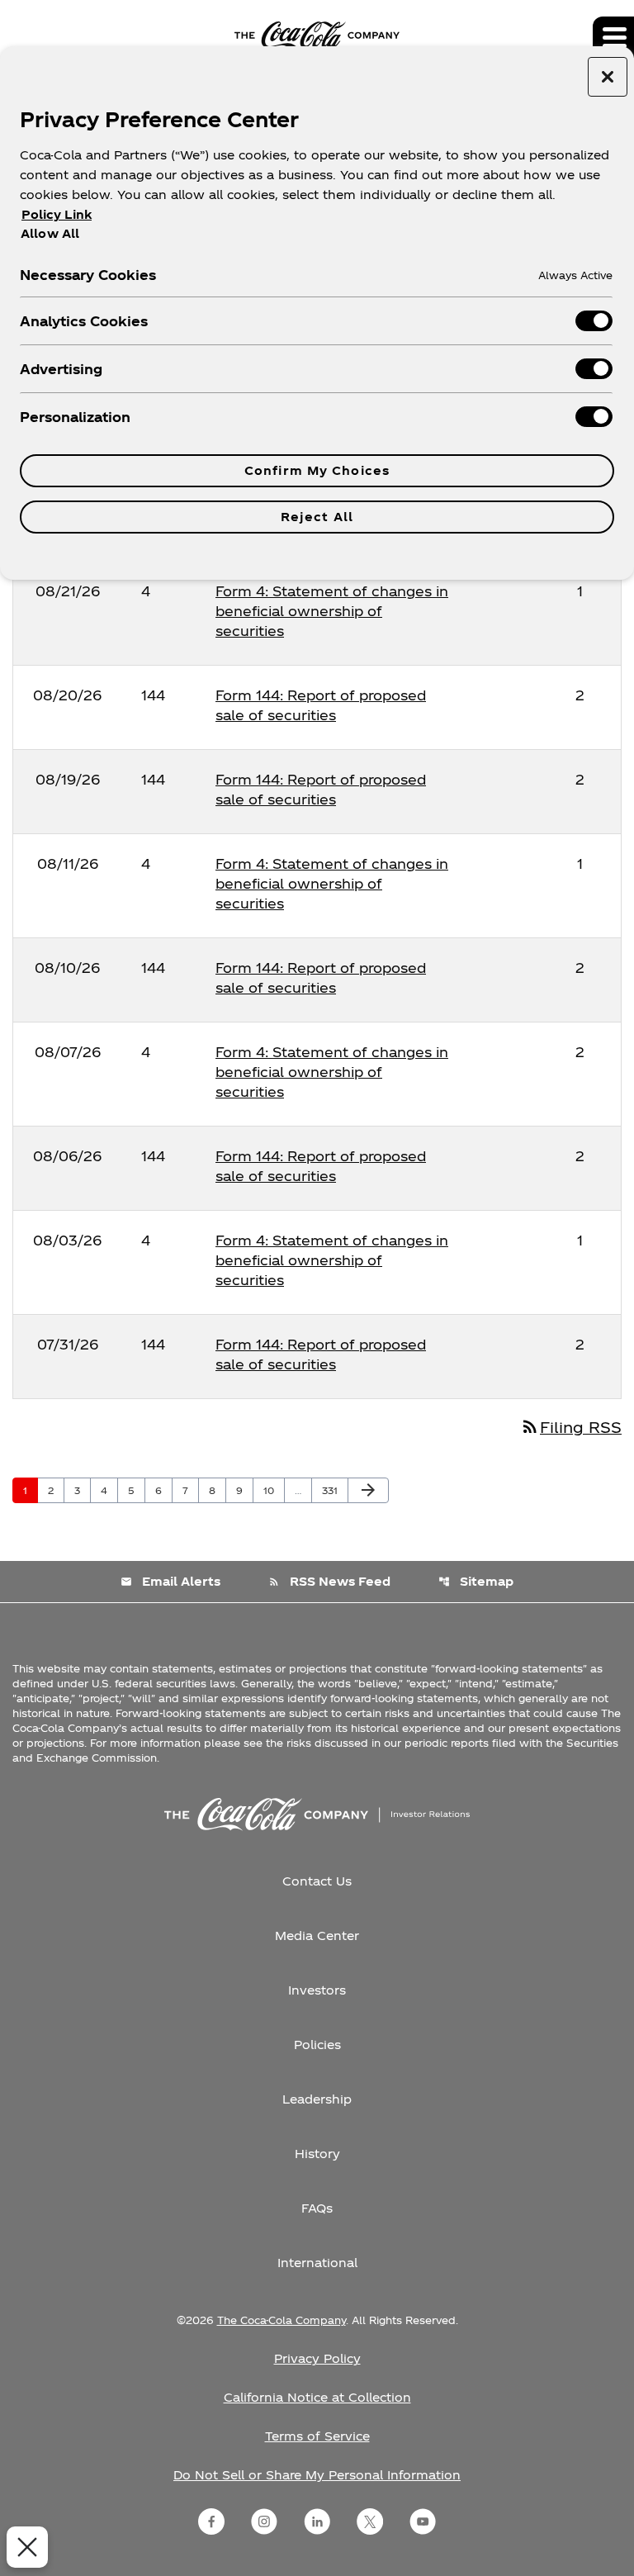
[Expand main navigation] (613, 37)
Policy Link (57, 214)
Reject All (317, 517)
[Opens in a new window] (211, 2521)
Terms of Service (317, 2436)
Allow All (50, 233)
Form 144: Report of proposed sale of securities (321, 705)
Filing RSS (571, 1427)
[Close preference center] (608, 77)
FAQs (317, 2208)
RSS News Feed (329, 1581)
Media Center (317, 1936)
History (317, 2154)
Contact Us (317, 1881)
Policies (317, 2045)
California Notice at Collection (317, 2397)
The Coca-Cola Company (282, 2320)
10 (274, 1490)
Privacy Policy (317, 2358)
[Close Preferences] (27, 2547)
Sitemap (476, 1581)
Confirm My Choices (317, 470)
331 (334, 1490)
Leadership (317, 2099)
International (317, 2263)
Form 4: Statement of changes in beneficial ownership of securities (332, 611)
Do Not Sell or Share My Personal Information (317, 2475)
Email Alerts (170, 1581)
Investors (317, 1990)
